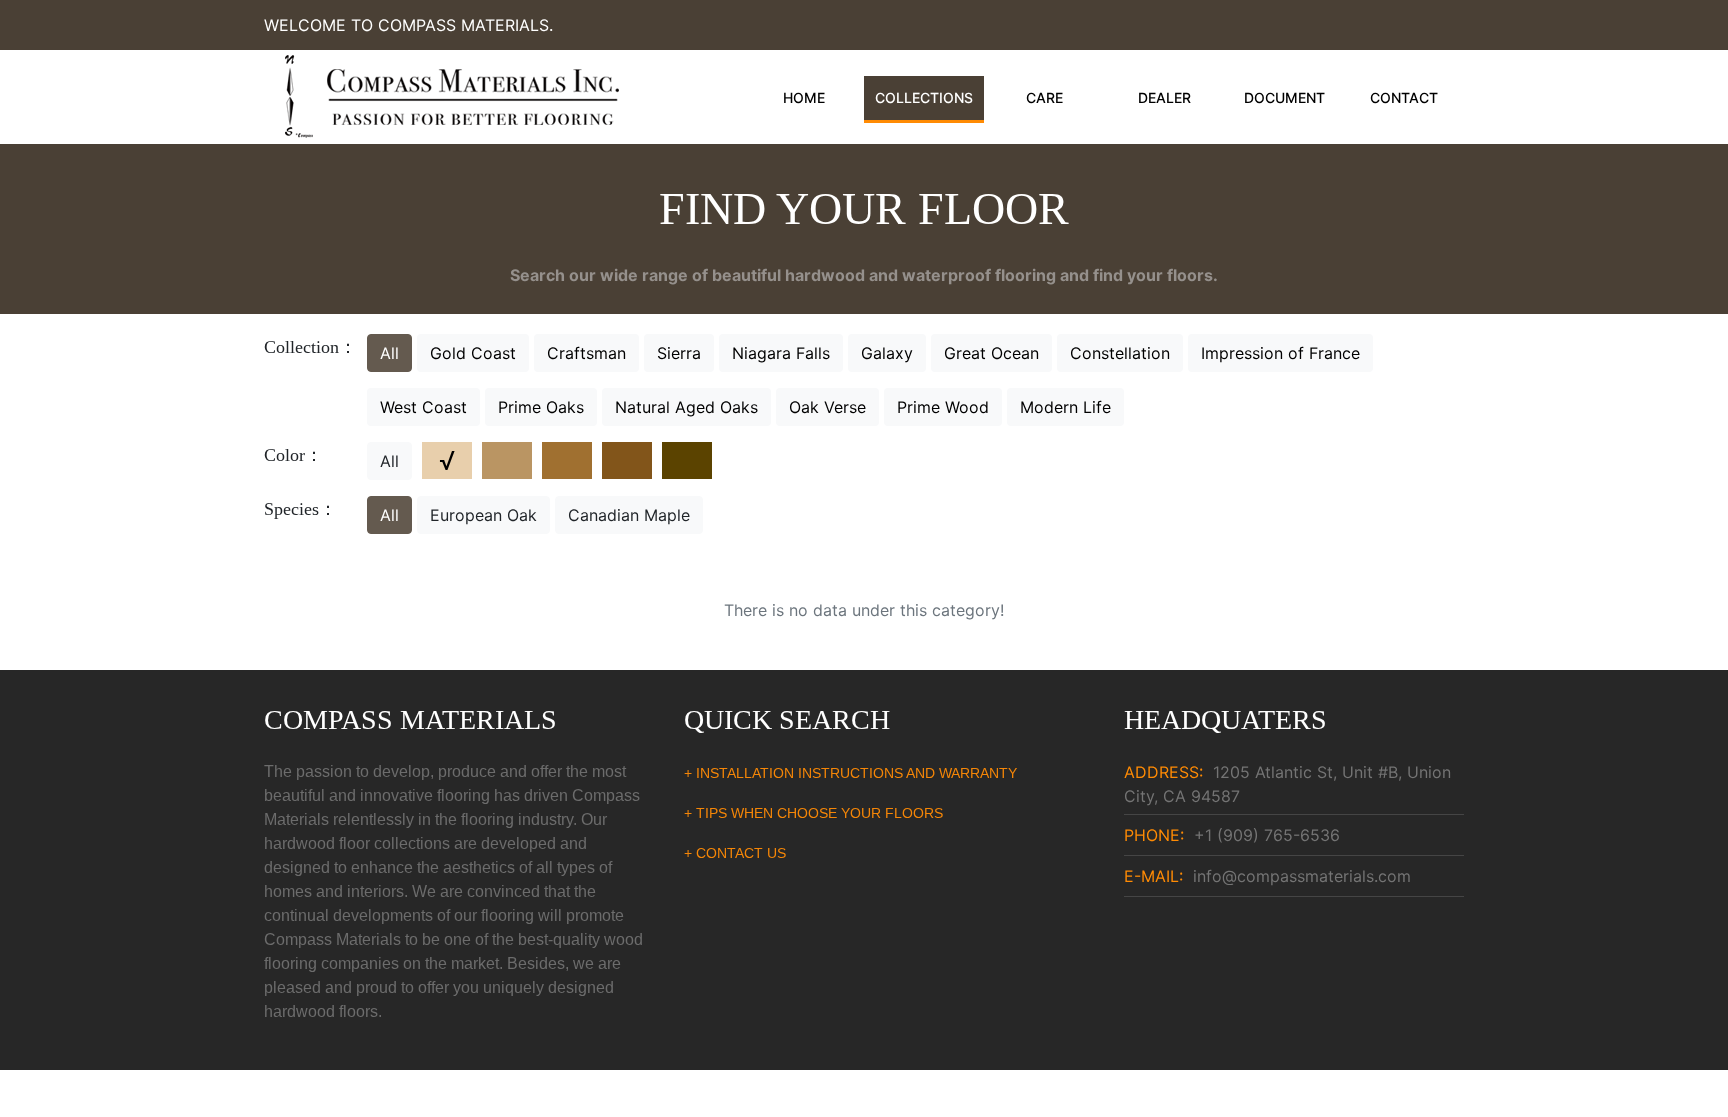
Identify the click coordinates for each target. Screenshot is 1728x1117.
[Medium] (567, 460)
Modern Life (1065, 407)
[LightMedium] (507, 460)
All (389, 353)
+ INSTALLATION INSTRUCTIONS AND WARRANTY (850, 773)
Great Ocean (991, 353)
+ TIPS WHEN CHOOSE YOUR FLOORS (813, 813)
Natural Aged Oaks (686, 407)
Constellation (1120, 353)
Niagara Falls (781, 353)
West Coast (423, 407)
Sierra (679, 353)
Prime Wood (943, 407)
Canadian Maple (629, 515)
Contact (1404, 97)
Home (804, 97)
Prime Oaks (541, 407)
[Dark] (687, 460)
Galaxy (887, 353)
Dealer (1164, 97)
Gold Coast (473, 353)
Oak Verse (827, 407)
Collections (924, 97)
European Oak (483, 515)
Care (1044, 97)
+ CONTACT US (735, 853)
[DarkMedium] (627, 460)
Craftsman (586, 353)
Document (1284, 97)
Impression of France (1280, 353)
